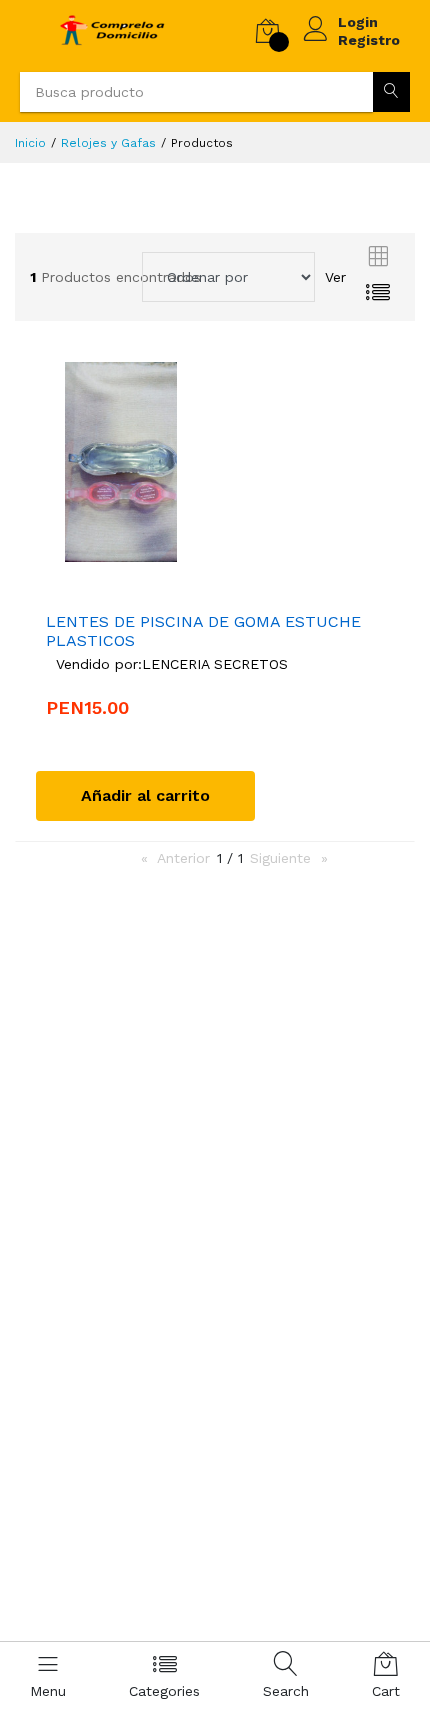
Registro (369, 40)
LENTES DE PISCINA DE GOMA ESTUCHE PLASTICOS (203, 631)
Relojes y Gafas (108, 143)
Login (358, 22)
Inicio (30, 143)
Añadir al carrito (145, 795)
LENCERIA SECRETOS (215, 664)
